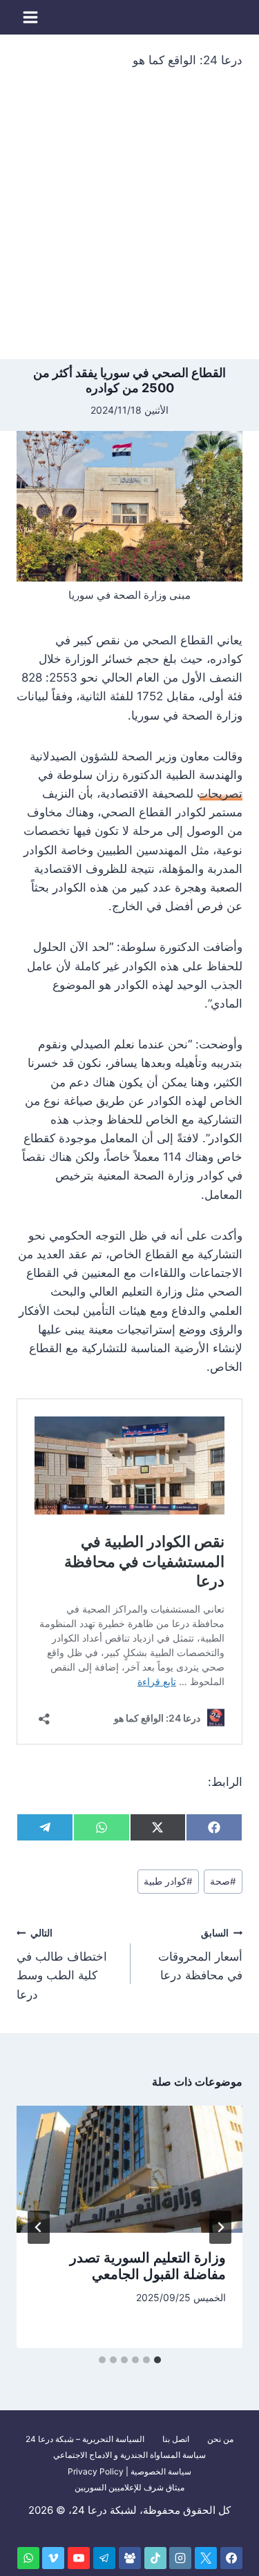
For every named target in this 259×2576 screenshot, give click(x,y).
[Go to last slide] (220, 2227)
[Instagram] (180, 2558)
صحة (223, 1881)
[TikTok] (155, 2558)
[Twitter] (206, 2558)
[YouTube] (79, 2558)
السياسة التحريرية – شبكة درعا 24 (85, 2439)
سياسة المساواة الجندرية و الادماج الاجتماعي (129, 2455)
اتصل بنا (176, 2439)
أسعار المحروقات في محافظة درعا (200, 1955)
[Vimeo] (53, 2558)
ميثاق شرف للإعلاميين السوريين (129, 2487)
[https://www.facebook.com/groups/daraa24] (130, 2558)
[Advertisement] (129, 223)
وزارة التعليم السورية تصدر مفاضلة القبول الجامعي (148, 2266)
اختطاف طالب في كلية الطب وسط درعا (62, 1964)
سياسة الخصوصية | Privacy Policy (129, 2471)
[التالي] (39, 2227)
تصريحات (220, 794)
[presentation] (129, 2169)
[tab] (157, 2360)
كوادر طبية (168, 1881)
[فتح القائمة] (31, 17)
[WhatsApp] (28, 2558)
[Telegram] (104, 2558)
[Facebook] (231, 2558)
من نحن (220, 2439)
